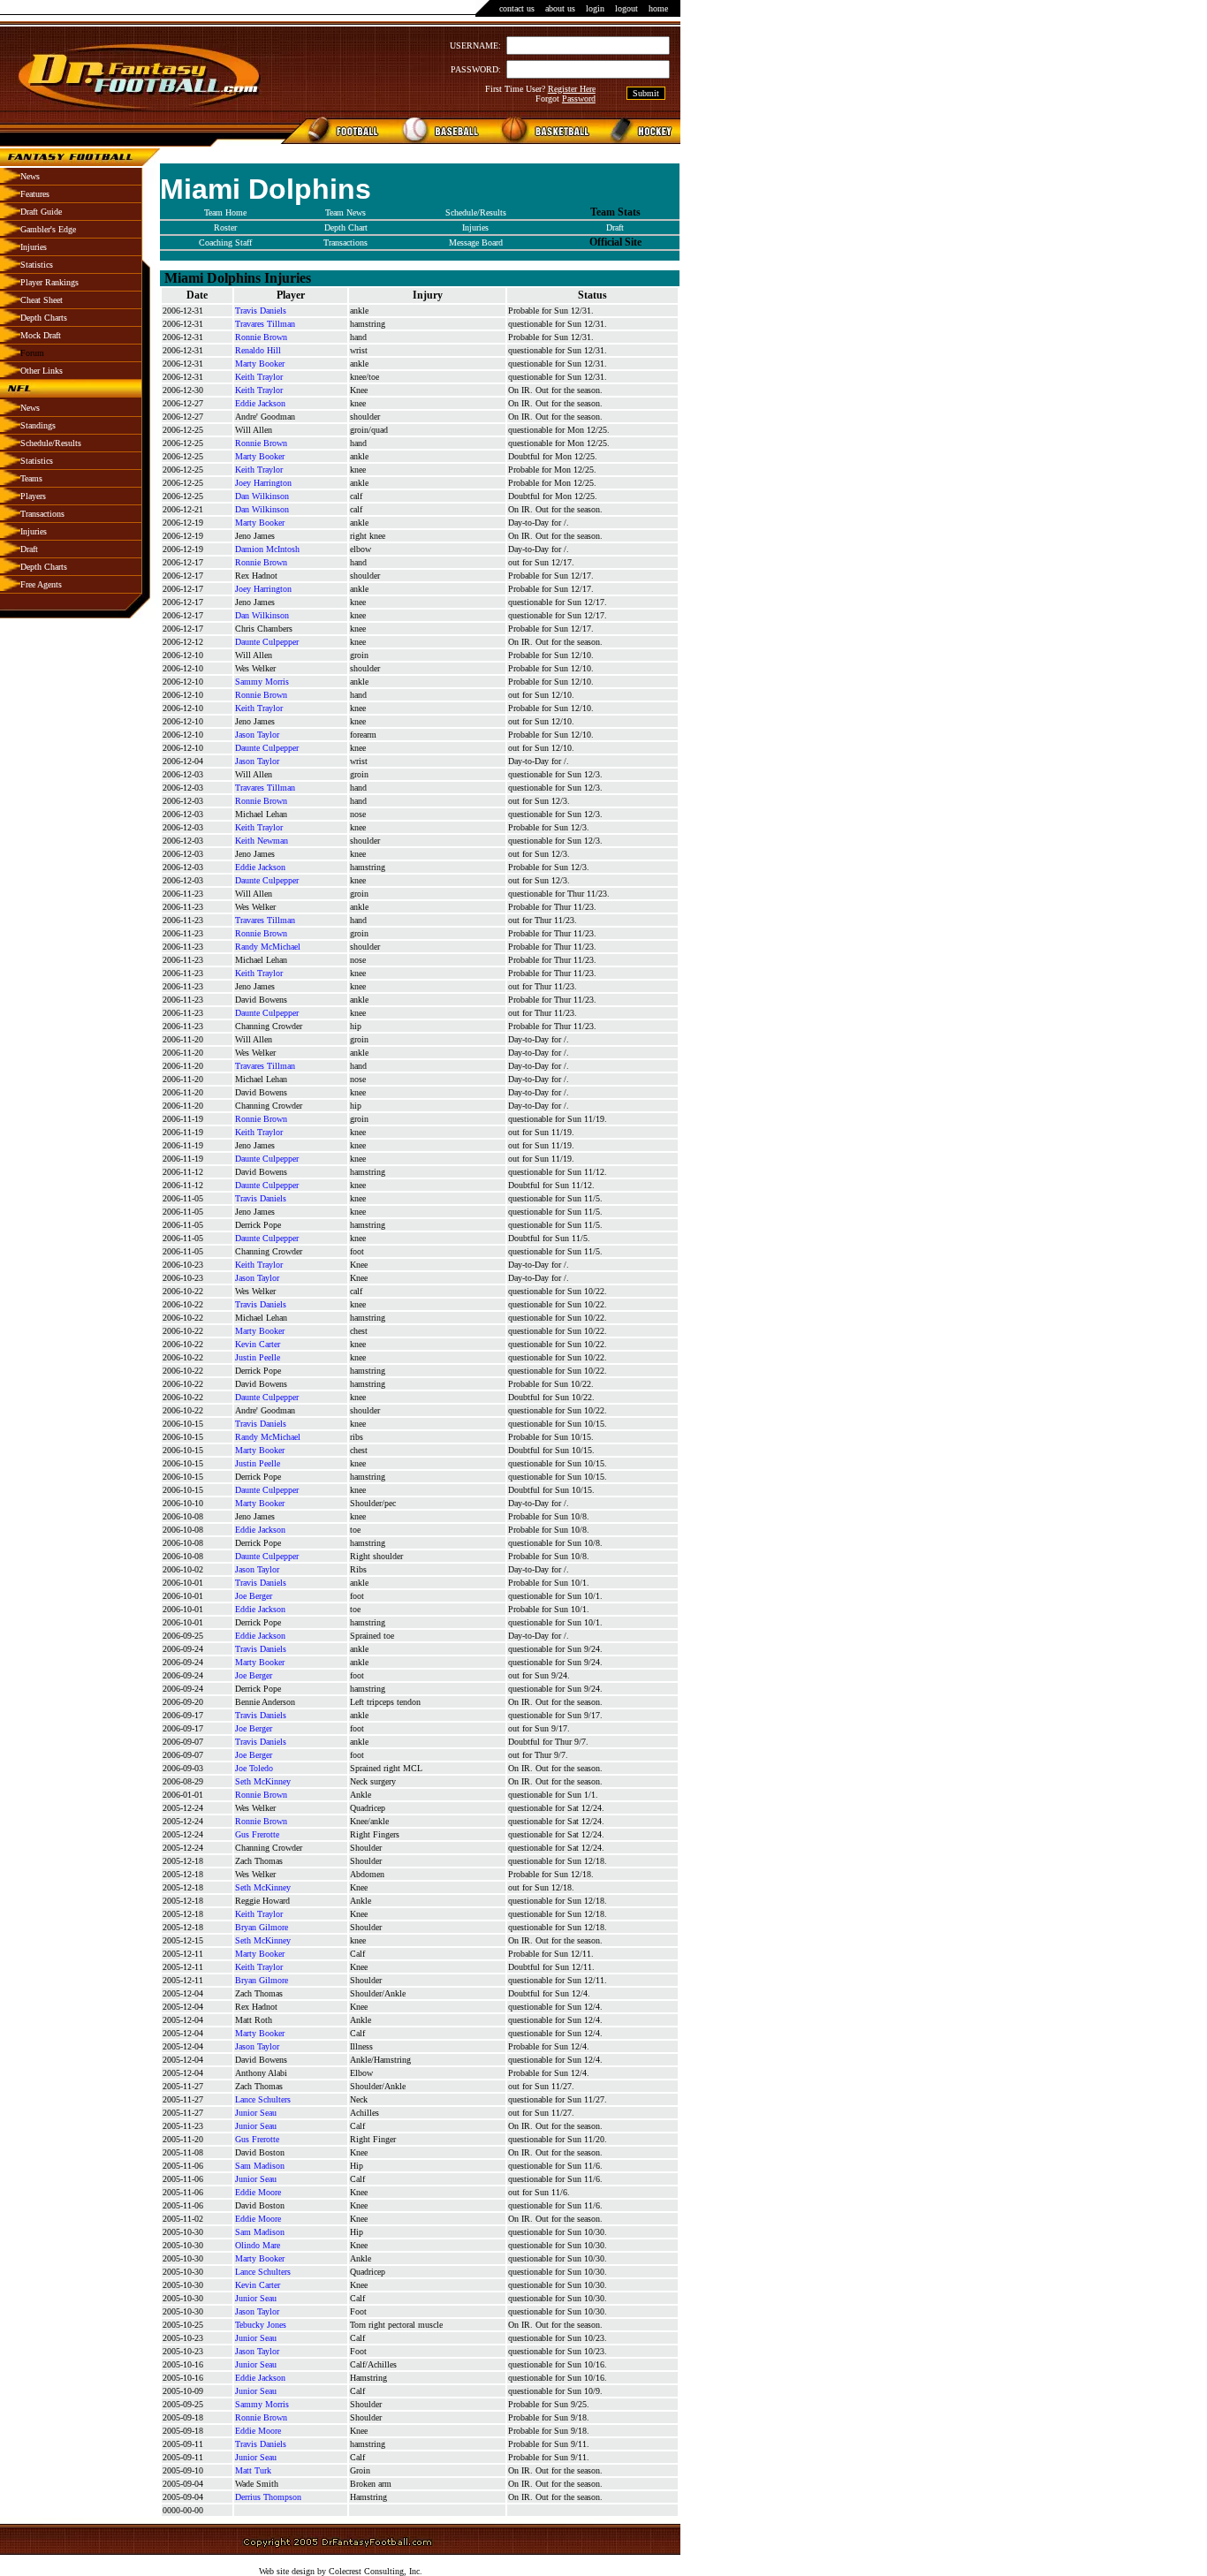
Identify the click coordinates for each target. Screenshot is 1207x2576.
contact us (517, 8)
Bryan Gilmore (262, 1927)
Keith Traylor (259, 377)
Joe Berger (254, 1596)
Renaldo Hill (258, 350)
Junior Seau (256, 2113)
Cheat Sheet (42, 300)
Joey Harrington (263, 483)
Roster (225, 227)
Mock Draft (41, 335)
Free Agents (41, 584)
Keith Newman (262, 841)
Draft (29, 549)
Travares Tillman (265, 324)
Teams (31, 478)
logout (626, 8)
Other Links (42, 371)
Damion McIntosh (267, 549)
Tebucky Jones (261, 2325)
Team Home (225, 212)
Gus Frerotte (257, 1834)
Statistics (37, 265)
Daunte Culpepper (267, 642)
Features (35, 194)
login (595, 8)
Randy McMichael (268, 947)
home (658, 8)
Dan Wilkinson (262, 496)
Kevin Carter (258, 1344)
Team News (345, 212)
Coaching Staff (225, 242)
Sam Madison (260, 2166)
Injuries (34, 247)
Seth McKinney (263, 1781)
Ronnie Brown (261, 337)
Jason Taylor (257, 735)
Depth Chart (346, 227)
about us (560, 8)
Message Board (476, 242)
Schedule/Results (51, 443)
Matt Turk (253, 2470)
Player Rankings (49, 282)
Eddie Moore (258, 2192)
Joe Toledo (254, 1768)
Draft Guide (41, 212)
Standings (38, 425)
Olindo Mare (258, 2245)
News (30, 176)
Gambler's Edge (48, 229)
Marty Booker (260, 364)
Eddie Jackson (260, 403)
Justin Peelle (258, 1357)
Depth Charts (44, 318)
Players (33, 496)
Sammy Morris (262, 682)
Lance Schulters (263, 2099)
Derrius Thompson (268, 2497)
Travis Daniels (261, 311)
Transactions (42, 514)
